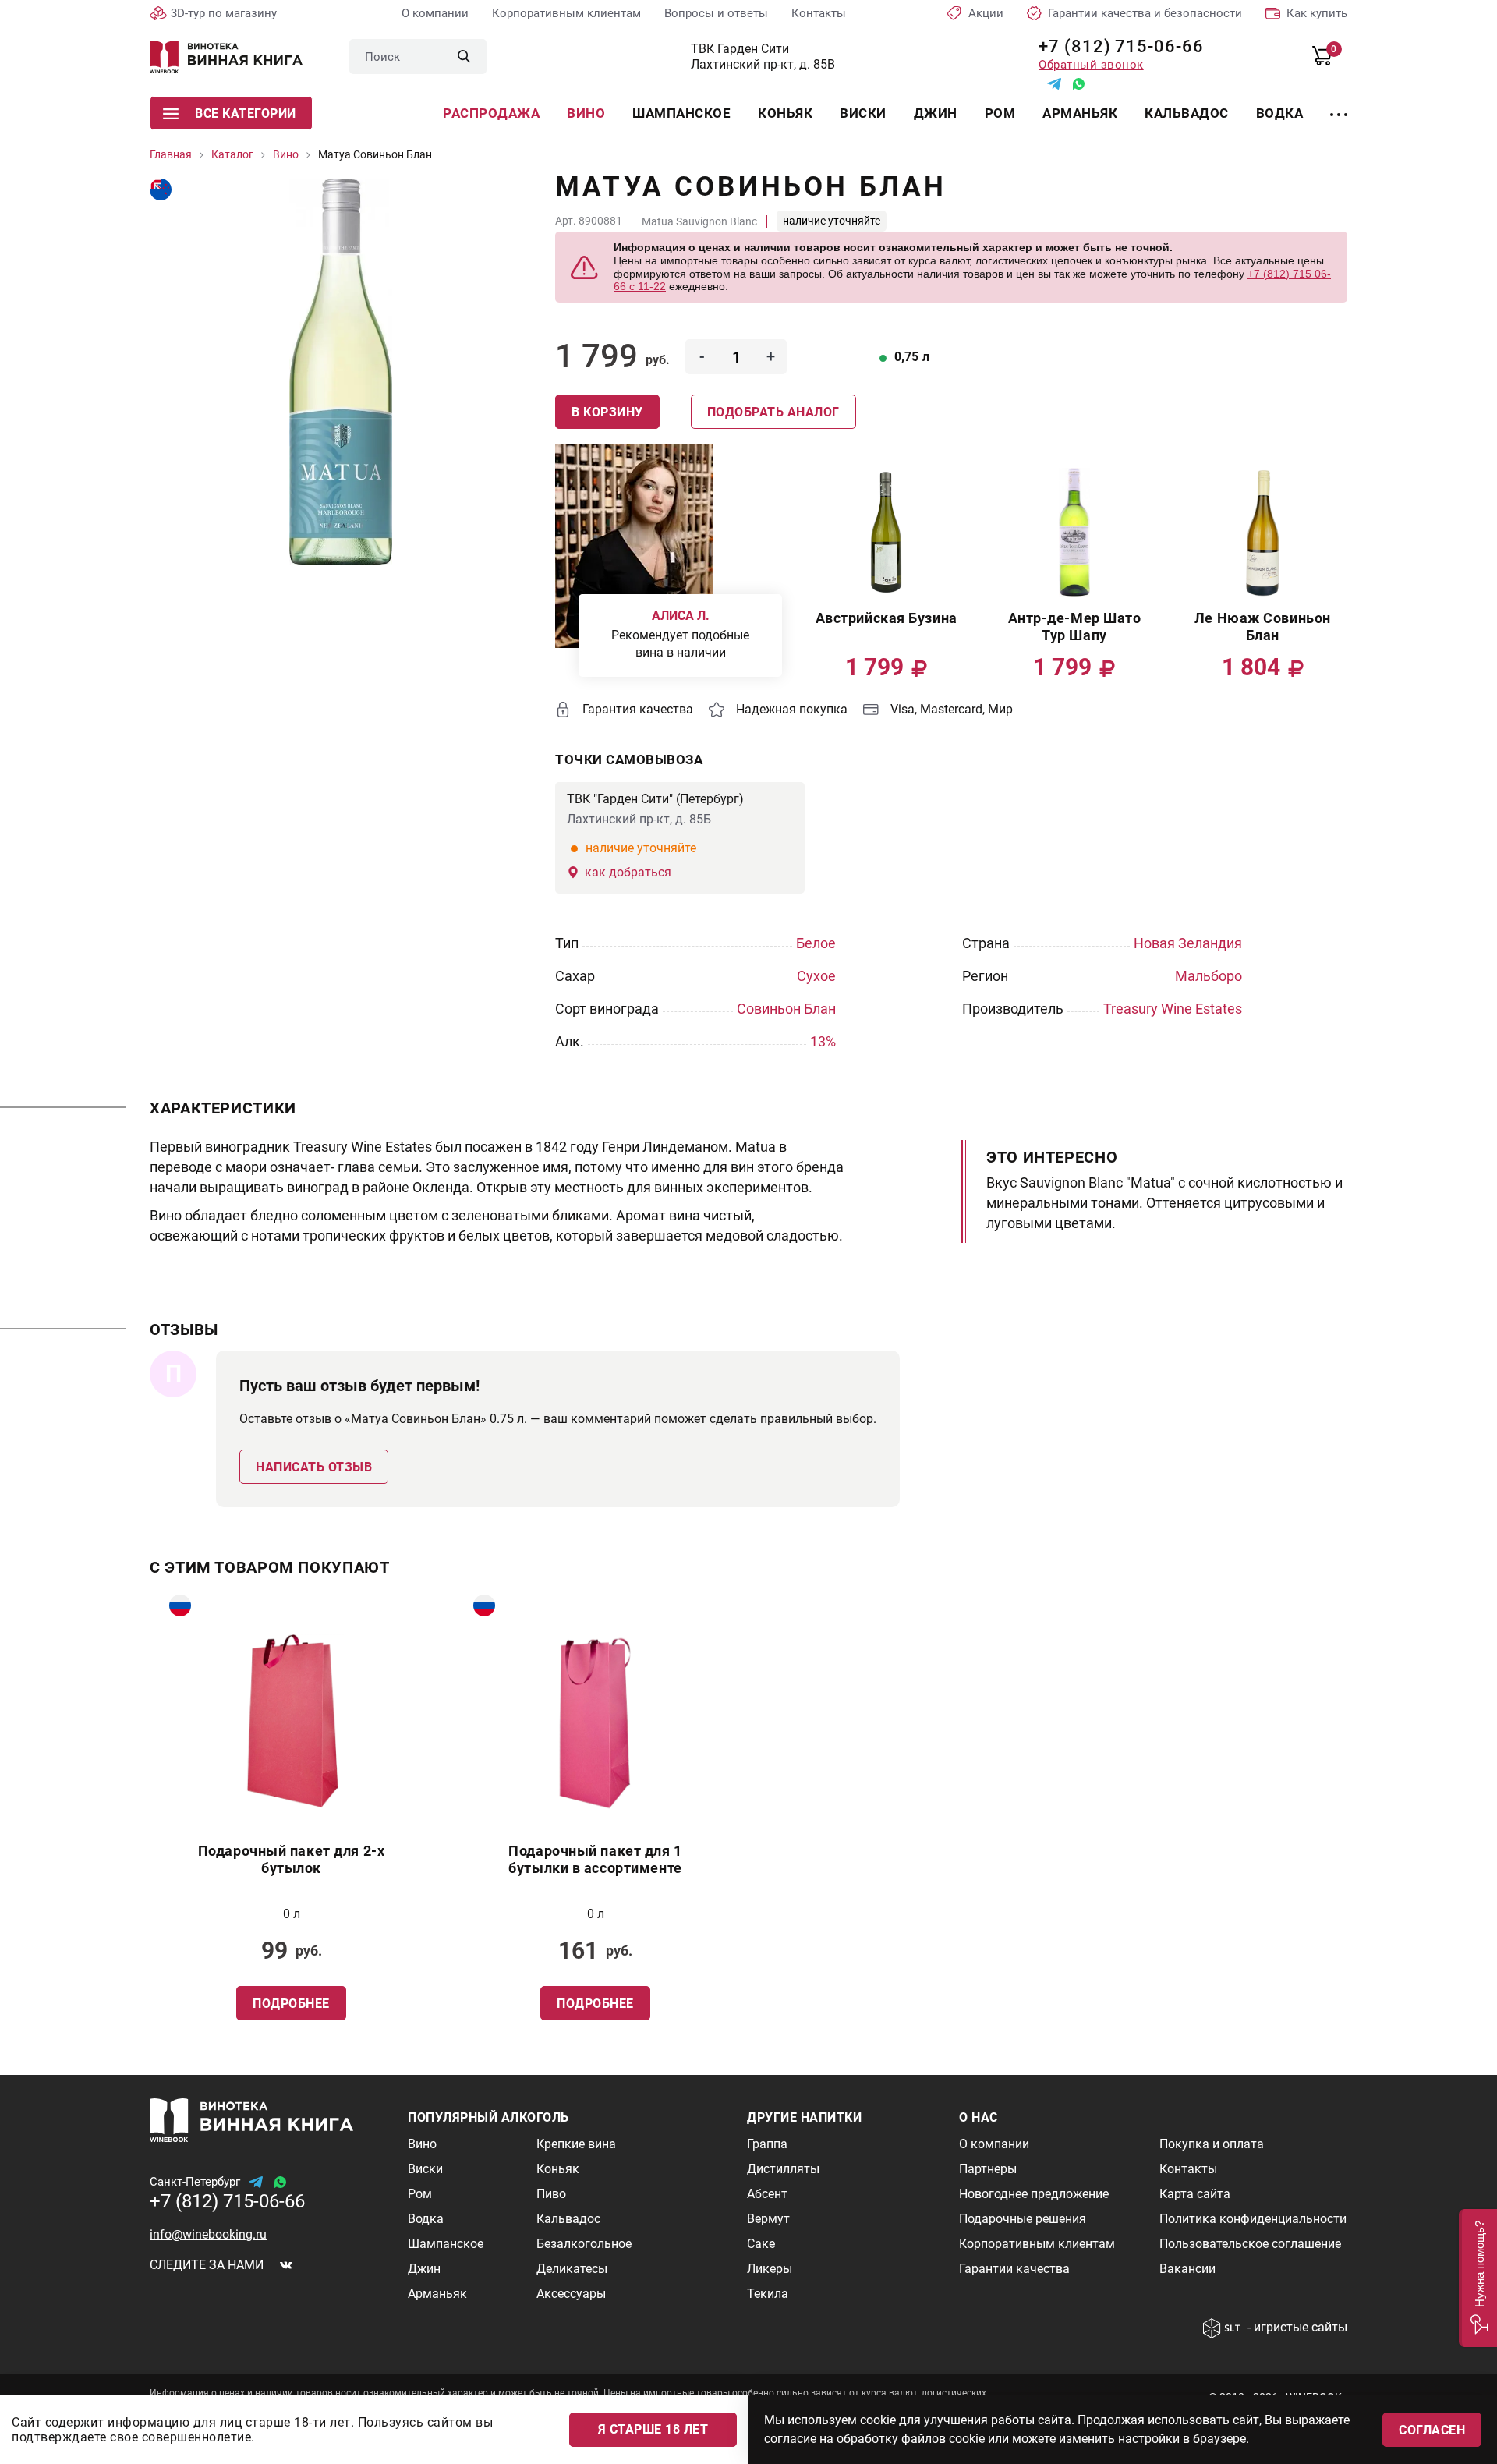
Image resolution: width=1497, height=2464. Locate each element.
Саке (761, 2244)
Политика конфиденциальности (1253, 2219)
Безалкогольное (584, 2244)
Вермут (768, 2219)
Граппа (767, 2144)
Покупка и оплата (1212, 2144)
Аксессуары (571, 2294)
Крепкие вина (576, 2144)
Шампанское (681, 113)
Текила (768, 2294)
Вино (586, 113)
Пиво (551, 2194)
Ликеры (770, 2269)
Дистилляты (783, 2169)
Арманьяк (1080, 113)
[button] (1478, 2278)
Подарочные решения (1023, 2219)
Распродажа (491, 113)
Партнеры (988, 2169)
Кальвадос (1187, 113)
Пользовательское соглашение (1250, 2244)
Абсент (767, 2194)
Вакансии (1187, 2269)
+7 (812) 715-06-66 (1115, 46)
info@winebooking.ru (208, 2234)
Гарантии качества (1014, 2269)
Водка (1280, 113)
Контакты (819, 13)
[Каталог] (1339, 105)
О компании (435, 13)
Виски (863, 113)
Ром (1000, 113)
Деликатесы (572, 2269)
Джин (936, 113)
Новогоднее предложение (1034, 2194)
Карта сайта (1195, 2194)
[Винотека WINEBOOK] (226, 57)
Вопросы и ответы (716, 13)
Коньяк (785, 113)
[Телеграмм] (1054, 84)
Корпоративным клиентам (566, 13)
